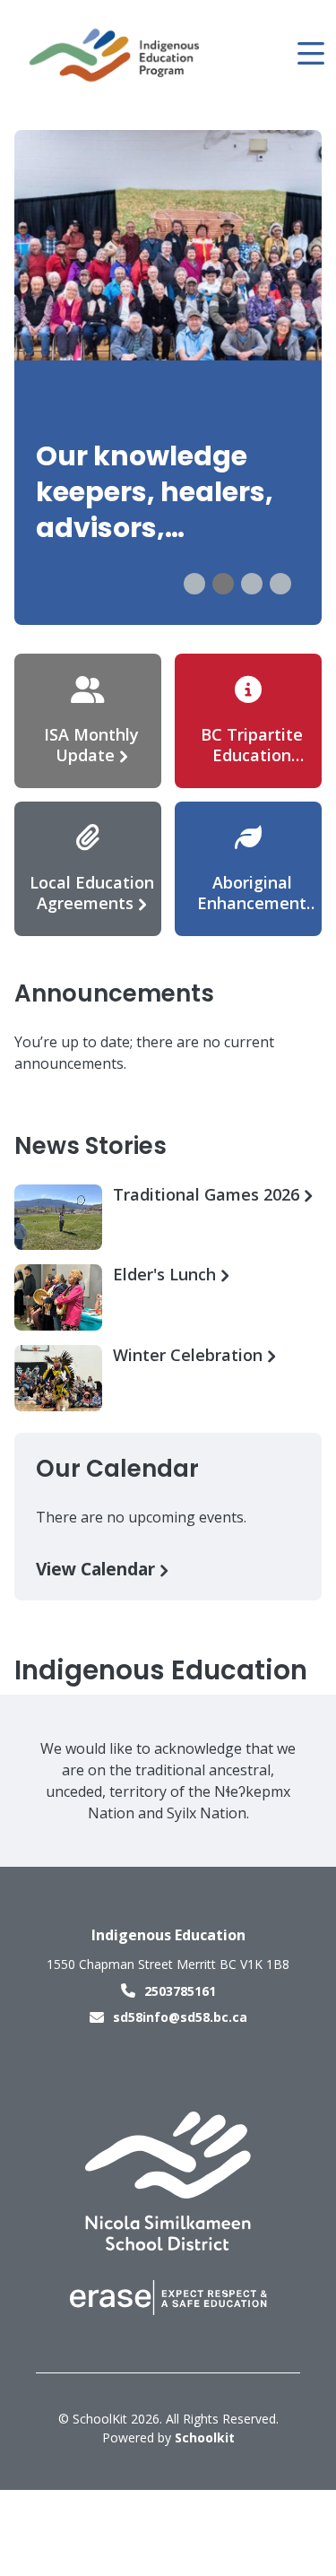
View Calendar (98, 1569)
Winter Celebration (190, 1355)
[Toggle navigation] (310, 54)
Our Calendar (117, 1469)
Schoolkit (205, 2437)
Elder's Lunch (167, 1275)
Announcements (114, 993)
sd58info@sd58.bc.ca (180, 2017)
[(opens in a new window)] (168, 2180)
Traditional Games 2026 (208, 1195)
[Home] (115, 54)
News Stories (90, 1146)
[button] (194, 584)
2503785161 (180, 1991)
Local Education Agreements (92, 893)
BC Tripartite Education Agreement (252, 755)
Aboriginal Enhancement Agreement (252, 903)
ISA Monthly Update (91, 745)
